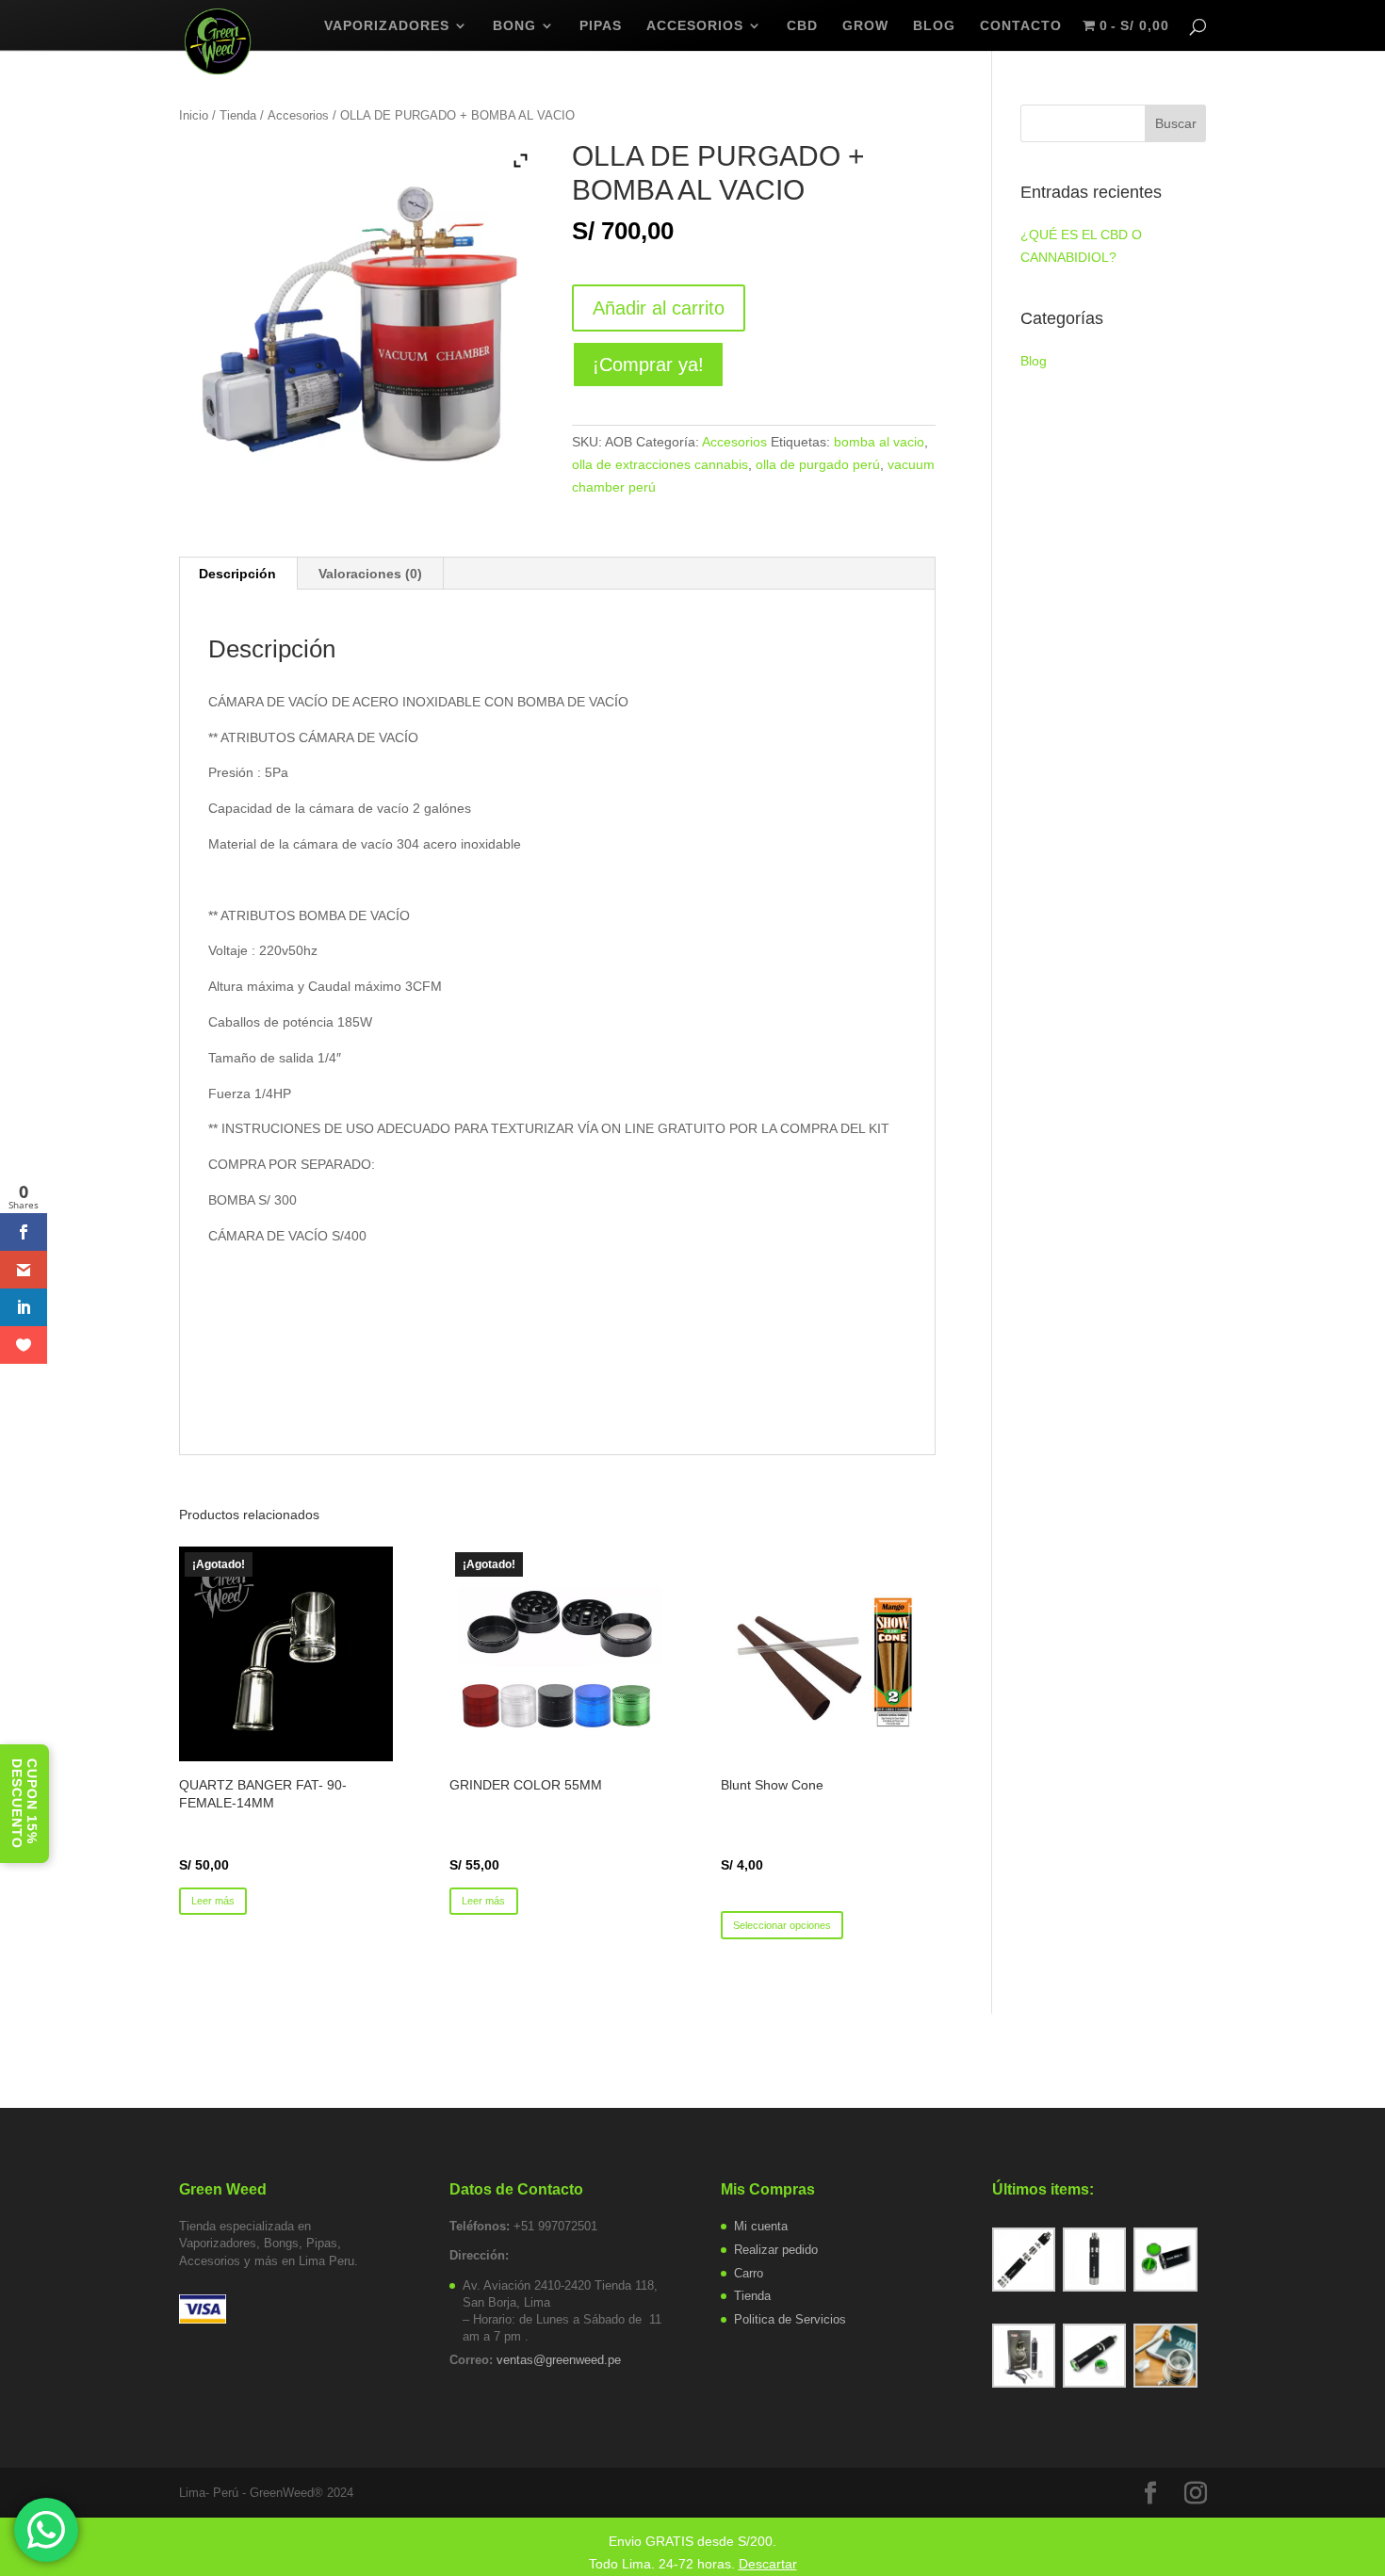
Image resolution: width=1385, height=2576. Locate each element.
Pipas (601, 26)
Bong (514, 26)
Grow (865, 26)
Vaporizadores (387, 26)
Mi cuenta (761, 2226)
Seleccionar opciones (782, 1925)
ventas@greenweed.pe (559, 2360)
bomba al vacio (879, 442)
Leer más (213, 1901)
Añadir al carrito (659, 308)
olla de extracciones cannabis (660, 464)
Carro (749, 2273)
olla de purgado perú (818, 464)
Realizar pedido (776, 2250)
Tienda (238, 115)
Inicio (194, 115)
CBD (802, 26)
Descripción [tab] (237, 574)
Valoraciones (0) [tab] (370, 574)
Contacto (1021, 26)
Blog (1034, 361)
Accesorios (695, 26)
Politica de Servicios (790, 2319)
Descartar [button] (768, 2564)
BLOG (934, 26)
